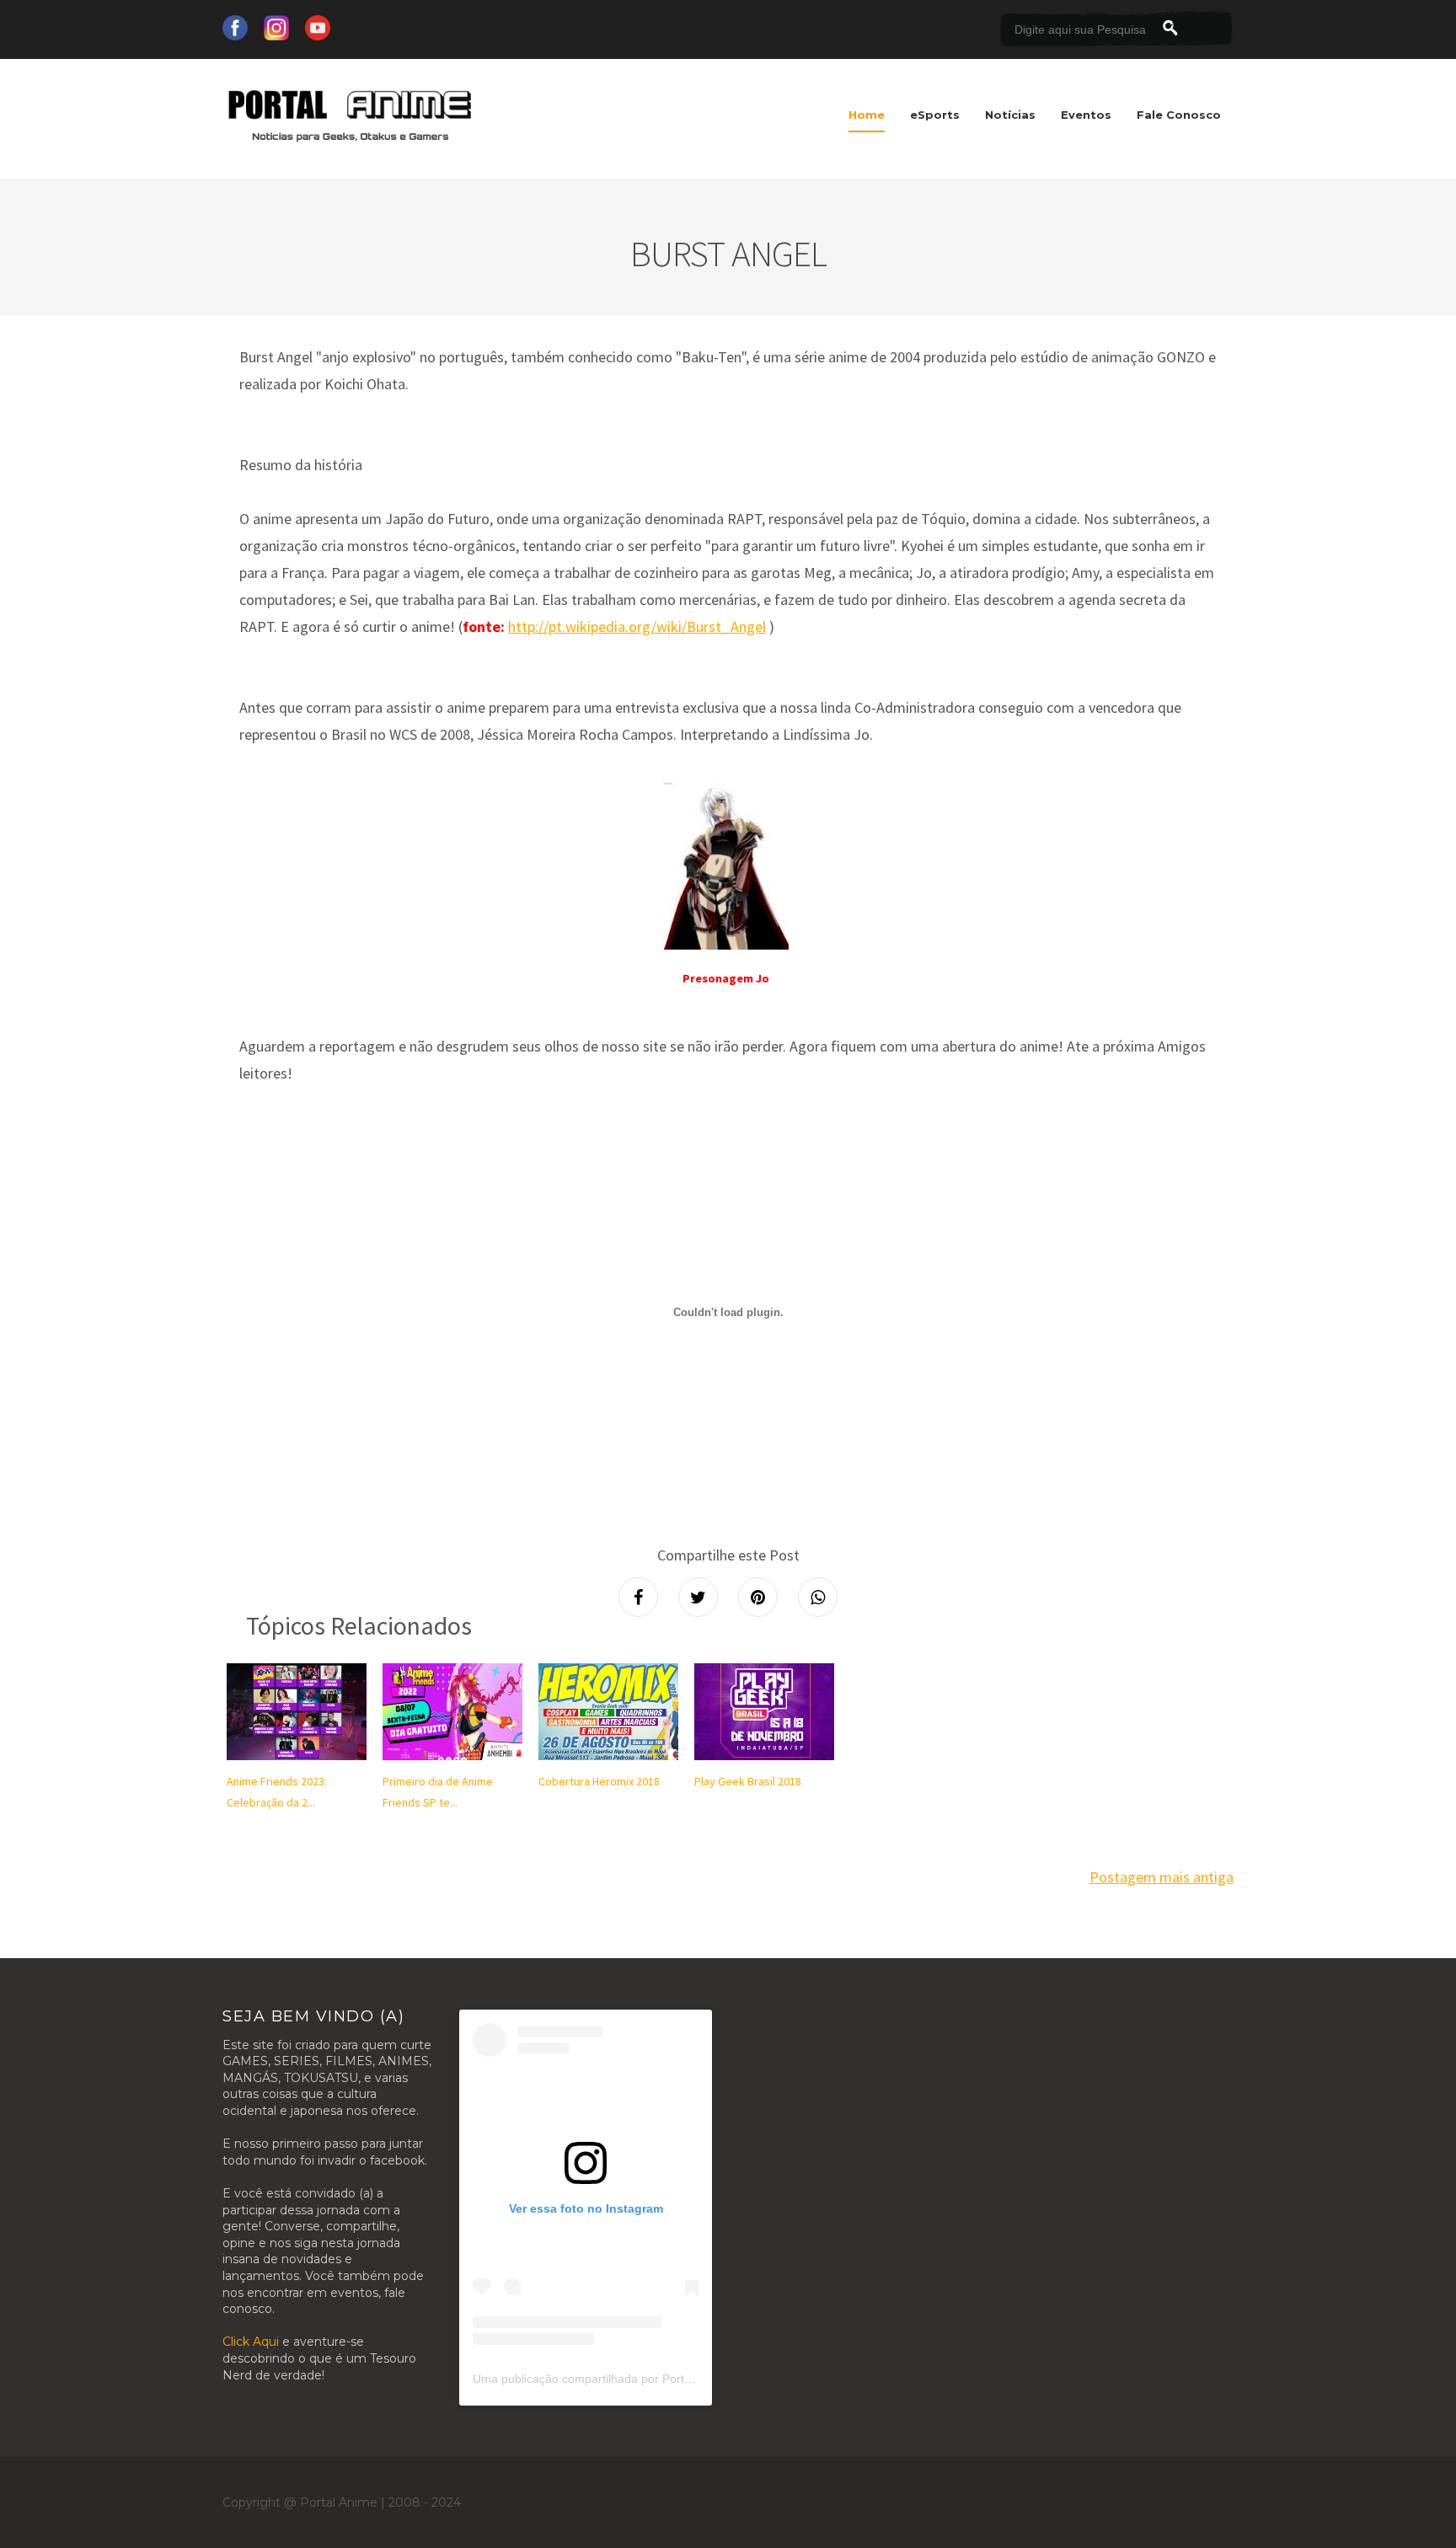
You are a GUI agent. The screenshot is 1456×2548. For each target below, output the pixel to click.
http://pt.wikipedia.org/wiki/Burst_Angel (637, 626)
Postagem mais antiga (1162, 1877)
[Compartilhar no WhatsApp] (818, 1597)
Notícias (1010, 115)
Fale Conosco (1179, 115)
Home (867, 115)
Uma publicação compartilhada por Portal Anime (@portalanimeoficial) (660, 2379)
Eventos (1086, 115)
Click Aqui (251, 2342)
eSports (935, 115)
